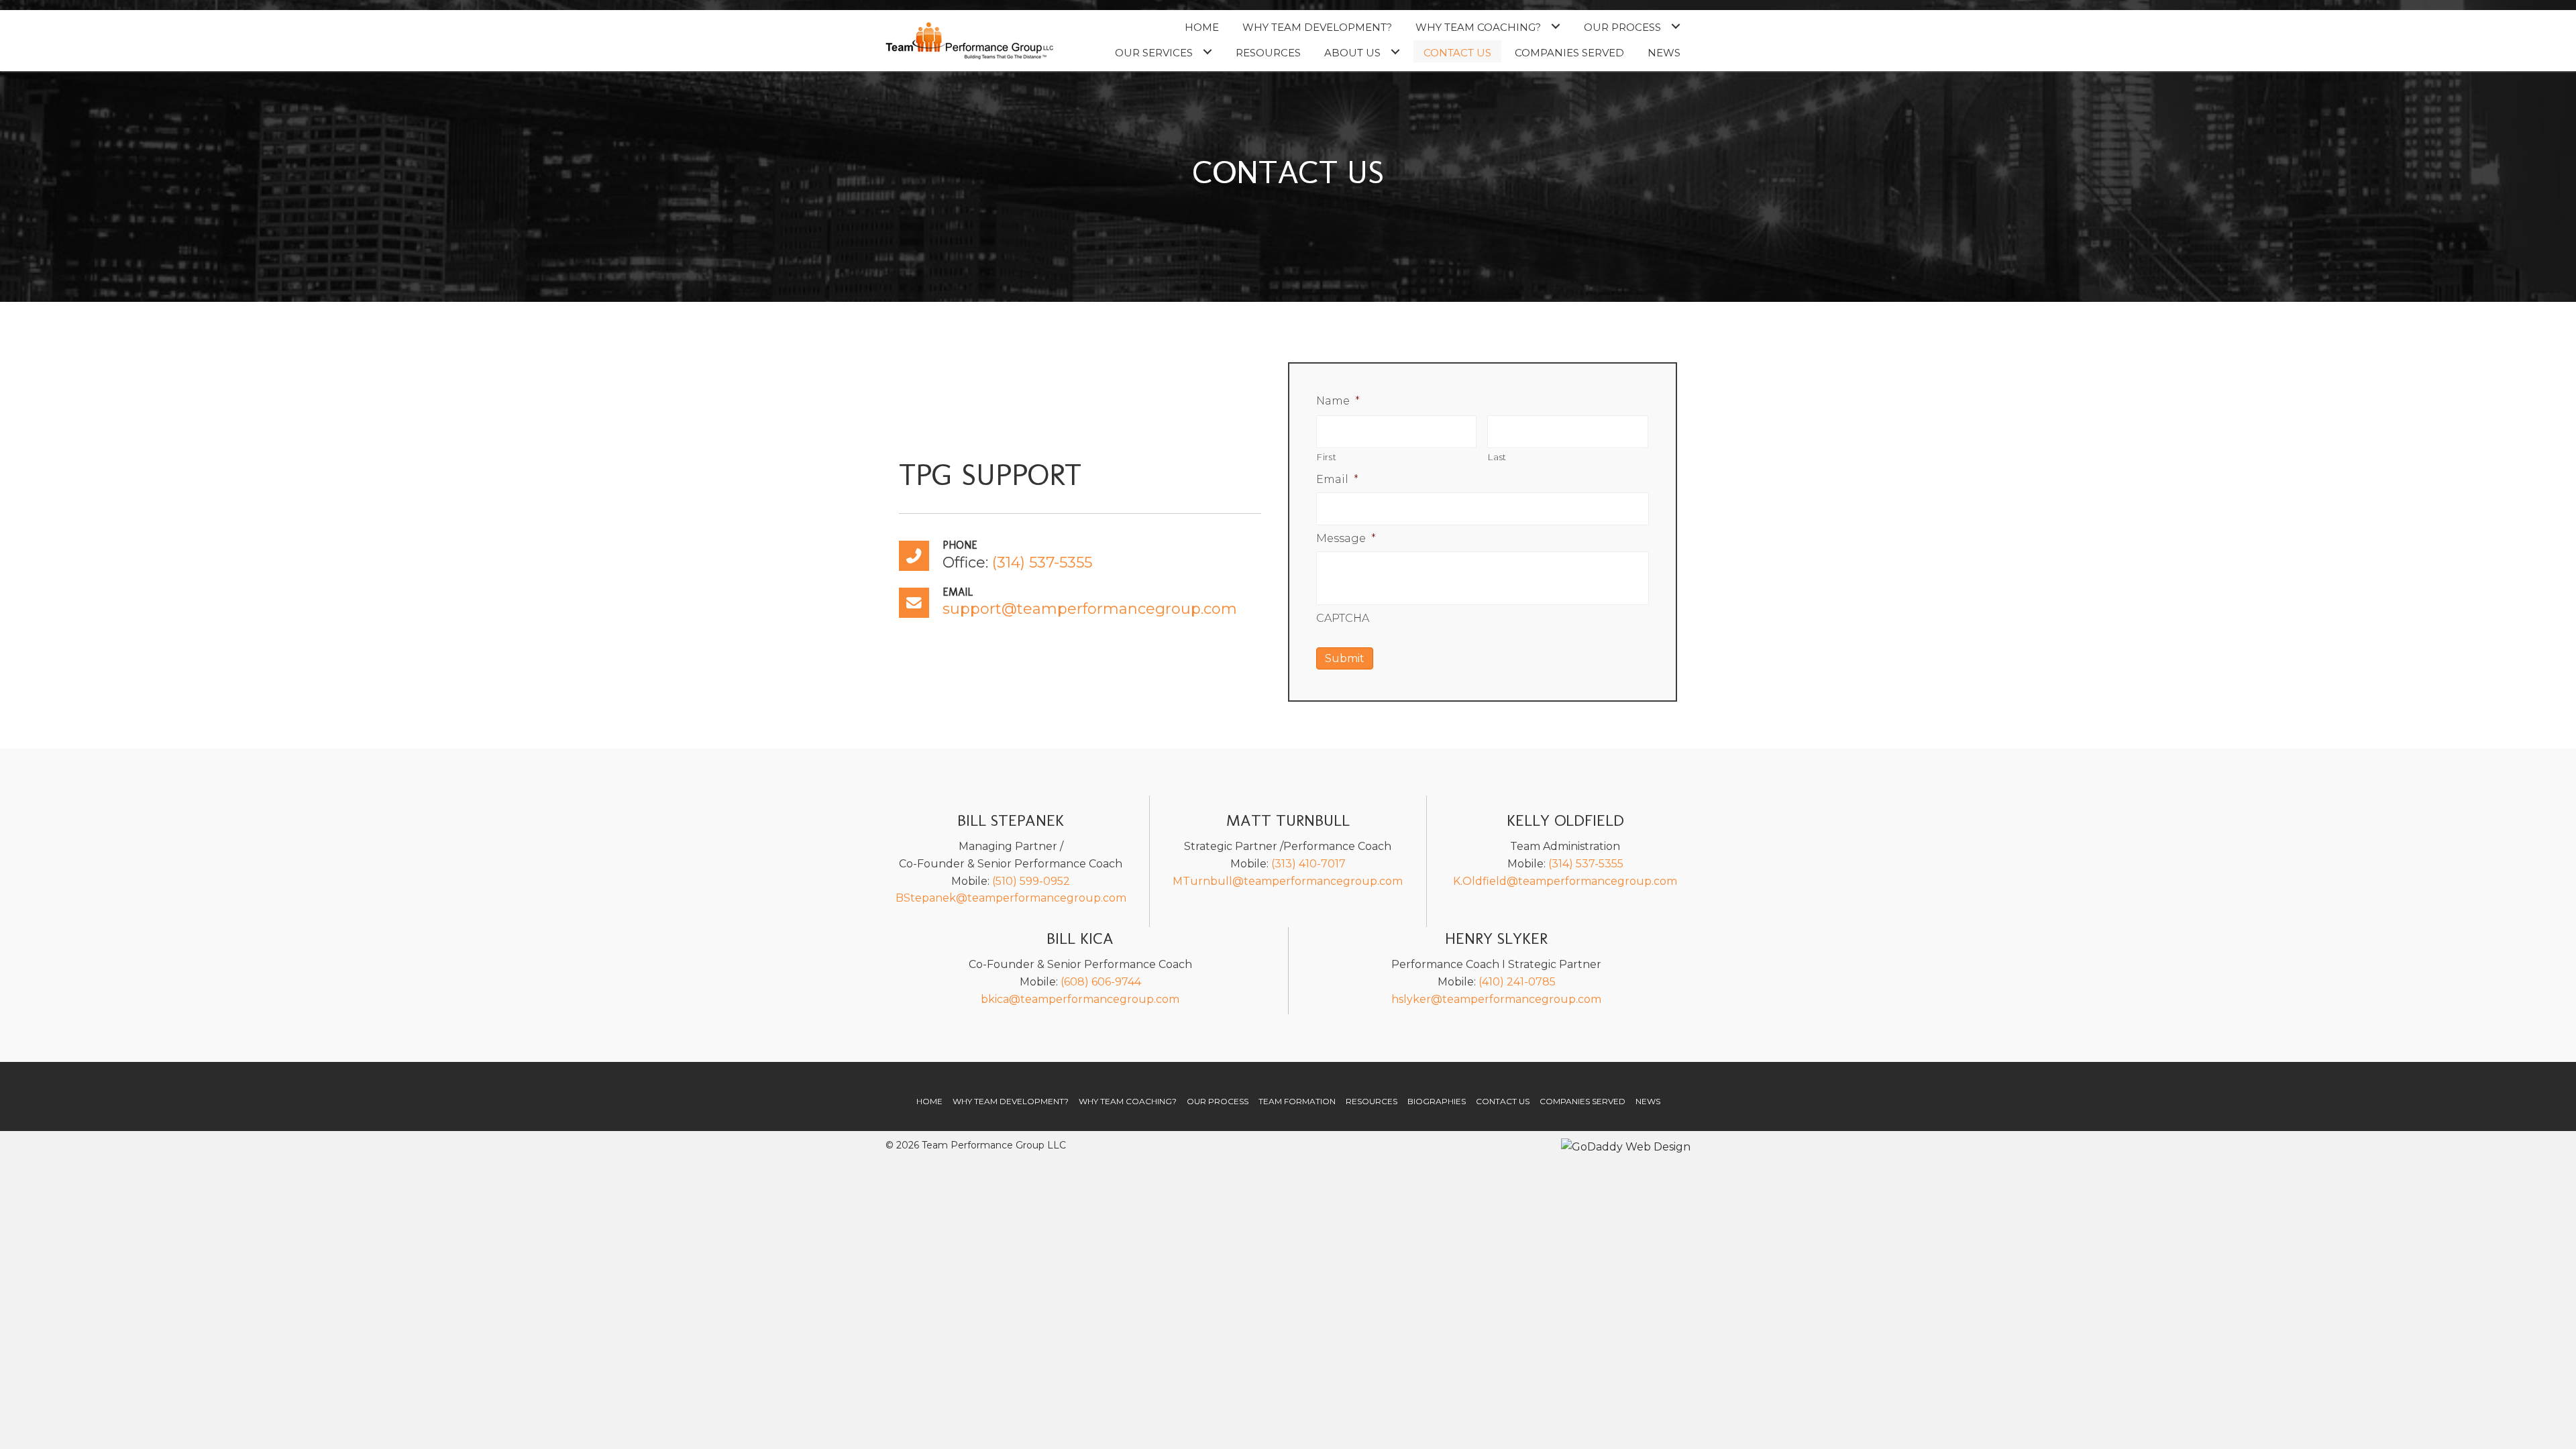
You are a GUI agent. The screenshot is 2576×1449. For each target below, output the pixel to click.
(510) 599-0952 (1031, 881)
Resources (1372, 1101)
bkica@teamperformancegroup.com (1080, 999)
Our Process (1218, 1101)
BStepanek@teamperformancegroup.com (1011, 898)
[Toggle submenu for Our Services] (1207, 51)
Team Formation (1297, 1101)
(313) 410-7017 (1308, 864)
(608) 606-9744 (1101, 982)
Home (929, 1101)
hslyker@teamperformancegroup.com (1496, 999)
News (1648, 1101)
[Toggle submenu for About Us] (1395, 51)
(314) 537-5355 (1042, 562)
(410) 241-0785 (1517, 982)
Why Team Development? (1011, 1101)
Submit (1345, 658)
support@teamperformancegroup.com (1090, 609)
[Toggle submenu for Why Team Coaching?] (1555, 26)
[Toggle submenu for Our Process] (1675, 26)
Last (1497, 457)
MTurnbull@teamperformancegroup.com (1288, 881)
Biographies (1437, 1101)
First (1327, 457)
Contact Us (1503, 1101)
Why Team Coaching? (1128, 1101)
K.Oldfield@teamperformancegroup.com (1565, 881)
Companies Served (1582, 1101)
